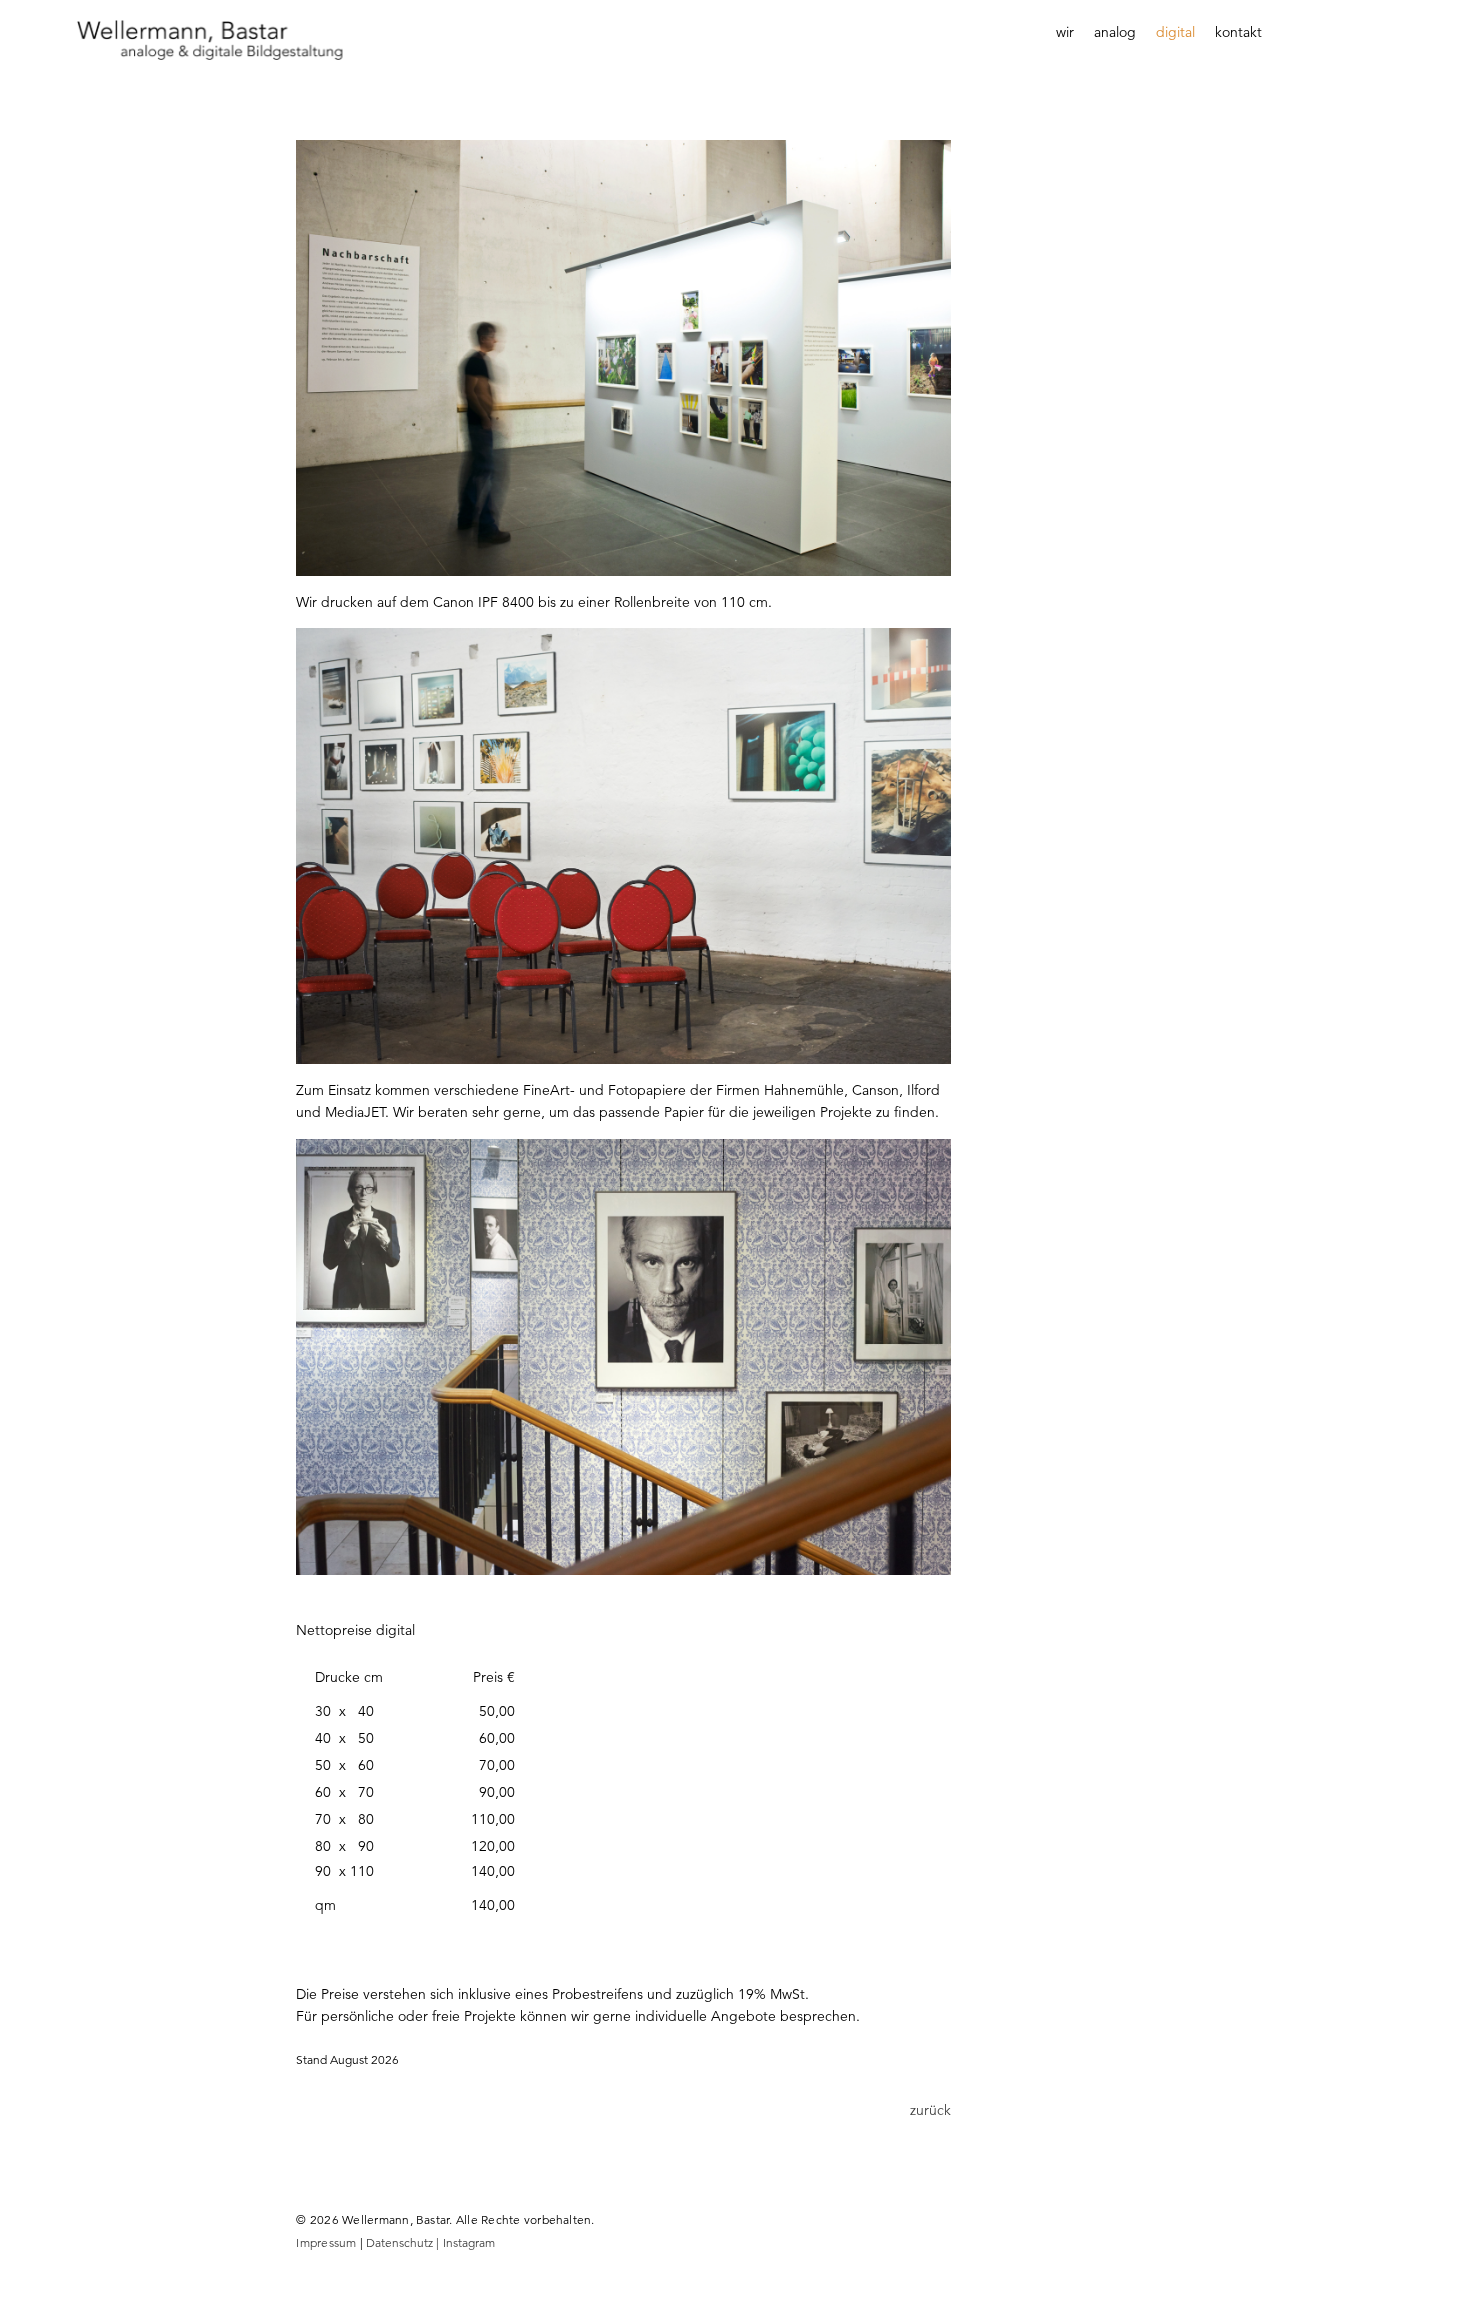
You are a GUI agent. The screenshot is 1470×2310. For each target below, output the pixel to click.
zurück (930, 2110)
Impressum (326, 2242)
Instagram (469, 2242)
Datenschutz (404, 2242)
